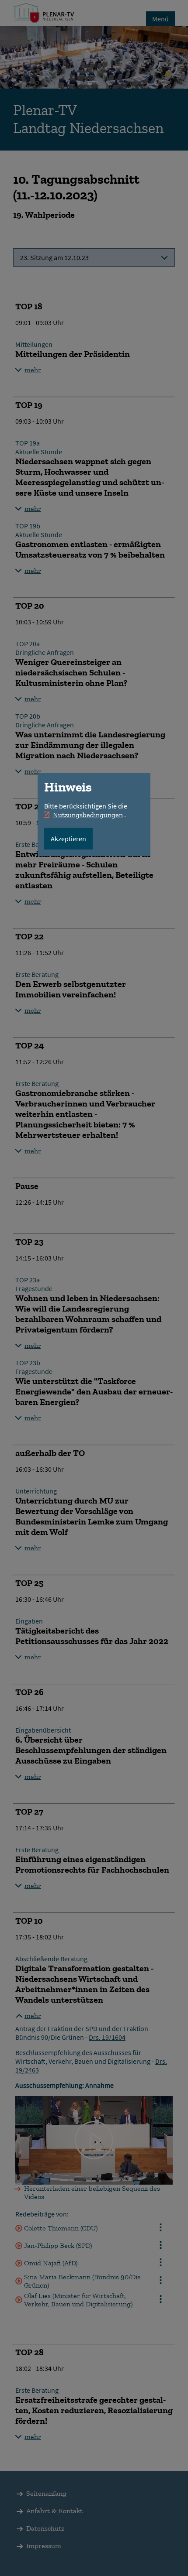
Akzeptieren (68, 839)
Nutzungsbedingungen (88, 815)
